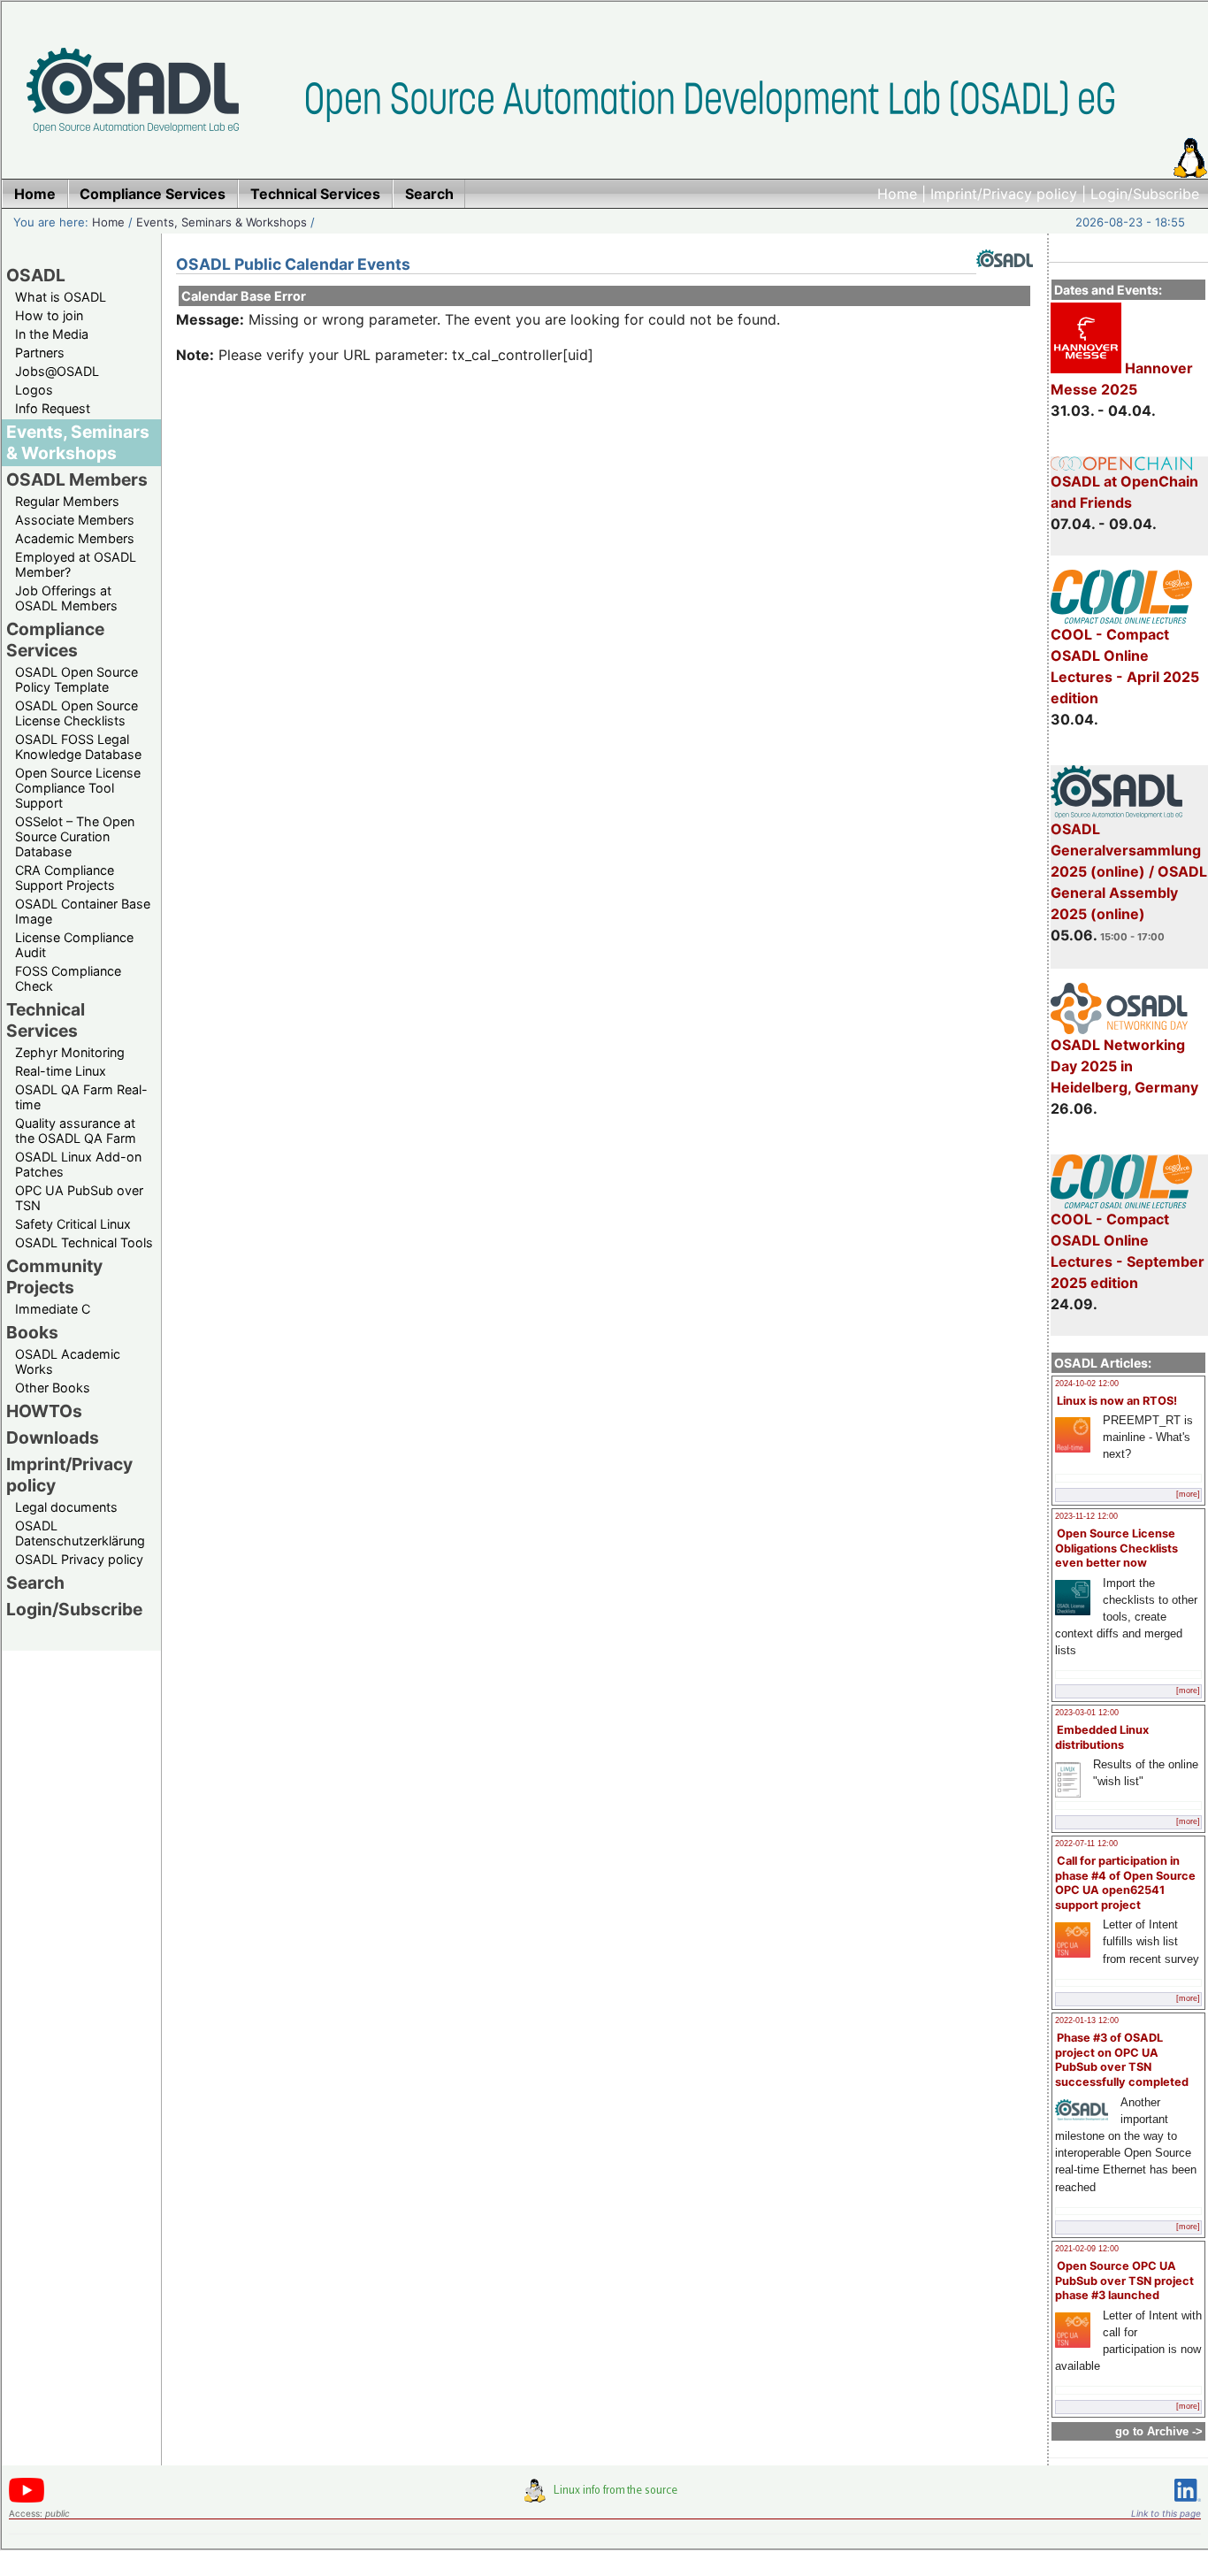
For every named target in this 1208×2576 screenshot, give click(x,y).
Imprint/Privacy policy (1004, 194)
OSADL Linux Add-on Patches (78, 1164)
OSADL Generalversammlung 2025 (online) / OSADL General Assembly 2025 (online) (1129, 871)
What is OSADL (61, 297)
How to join (49, 315)
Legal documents (66, 1507)
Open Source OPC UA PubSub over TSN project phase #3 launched (1124, 2281)
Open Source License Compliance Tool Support (78, 788)
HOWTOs (44, 1411)
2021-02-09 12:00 (1087, 2249)
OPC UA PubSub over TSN (79, 1198)
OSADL (36, 275)
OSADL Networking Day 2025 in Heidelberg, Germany (1124, 1066)
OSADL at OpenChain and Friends (1124, 492)
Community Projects (54, 1276)
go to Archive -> (1159, 2431)
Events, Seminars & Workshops (222, 222)
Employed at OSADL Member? (76, 564)
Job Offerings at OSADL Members (66, 598)
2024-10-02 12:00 (1087, 1384)
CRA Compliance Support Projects (65, 878)
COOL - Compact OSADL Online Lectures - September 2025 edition (1128, 1251)
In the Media (52, 334)
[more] (1188, 1494)
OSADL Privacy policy (79, 1559)
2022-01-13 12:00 (1087, 2020)
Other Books (53, 1388)
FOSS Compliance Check (68, 978)
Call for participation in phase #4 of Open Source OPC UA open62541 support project (1125, 1883)
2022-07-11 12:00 (1086, 1844)
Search (35, 1583)
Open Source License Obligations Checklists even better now (1116, 1548)
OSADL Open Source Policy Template (76, 679)
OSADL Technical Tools (84, 1242)
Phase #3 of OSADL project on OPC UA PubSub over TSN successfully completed (1122, 2060)
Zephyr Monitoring (70, 1052)
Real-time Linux (61, 1071)
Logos (34, 390)
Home (897, 194)
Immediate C (53, 1309)
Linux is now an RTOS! (1117, 1401)
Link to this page (1166, 2513)
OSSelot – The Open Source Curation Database (75, 836)
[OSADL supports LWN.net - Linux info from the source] (605, 2497)
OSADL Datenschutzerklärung (80, 1533)
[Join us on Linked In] (1188, 2505)
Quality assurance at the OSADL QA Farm (76, 1131)
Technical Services (46, 1020)
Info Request (53, 408)
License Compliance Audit (74, 945)
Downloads (53, 1437)
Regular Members (67, 501)
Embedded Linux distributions (1102, 1737)
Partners (40, 353)
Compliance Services (55, 640)
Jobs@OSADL (57, 371)
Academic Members (75, 538)
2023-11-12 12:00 (1086, 1516)
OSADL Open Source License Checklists (76, 713)
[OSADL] (1005, 280)
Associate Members (75, 520)
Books (32, 1332)
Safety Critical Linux (73, 1224)
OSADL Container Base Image (83, 911)
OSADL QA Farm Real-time (81, 1097)
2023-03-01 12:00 (1087, 1713)
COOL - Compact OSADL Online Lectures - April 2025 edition (1125, 666)
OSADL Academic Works (68, 1361)
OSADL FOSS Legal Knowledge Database (78, 747)
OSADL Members (77, 479)
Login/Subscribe (1145, 194)
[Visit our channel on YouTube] (27, 2499)
